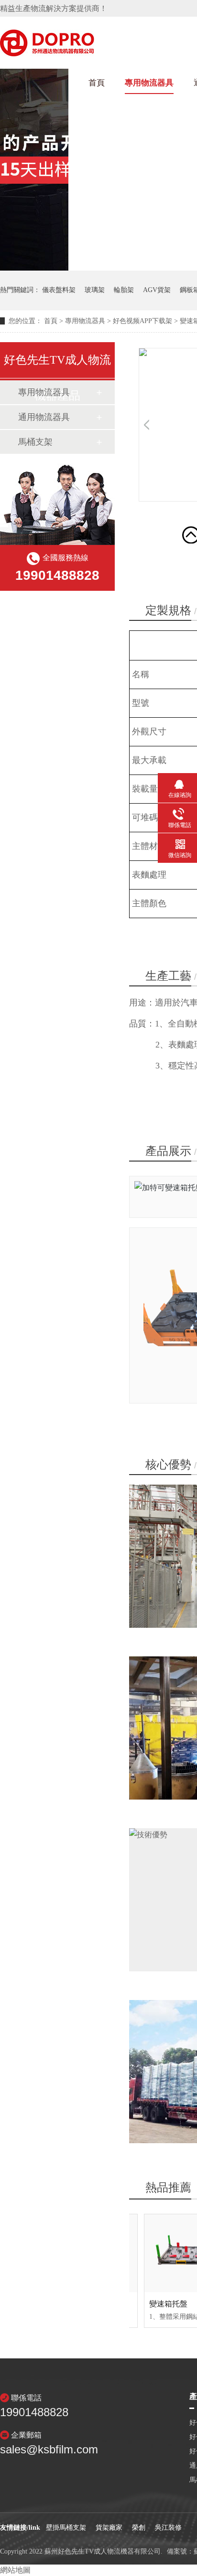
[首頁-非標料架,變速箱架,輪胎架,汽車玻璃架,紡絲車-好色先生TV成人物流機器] (47, 53)
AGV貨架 (157, 290)
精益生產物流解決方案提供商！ (54, 8)
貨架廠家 (109, 2528)
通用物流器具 (44, 417)
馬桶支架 (35, 442)
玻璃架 (95, 290)
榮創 (139, 2528)
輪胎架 (124, 290)
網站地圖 (15, 2570)
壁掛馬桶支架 (66, 2528)
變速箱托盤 (168, 2304)
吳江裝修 (168, 2528)
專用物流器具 (149, 83)
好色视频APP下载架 (142, 321)
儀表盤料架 (59, 290)
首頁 (97, 83)
